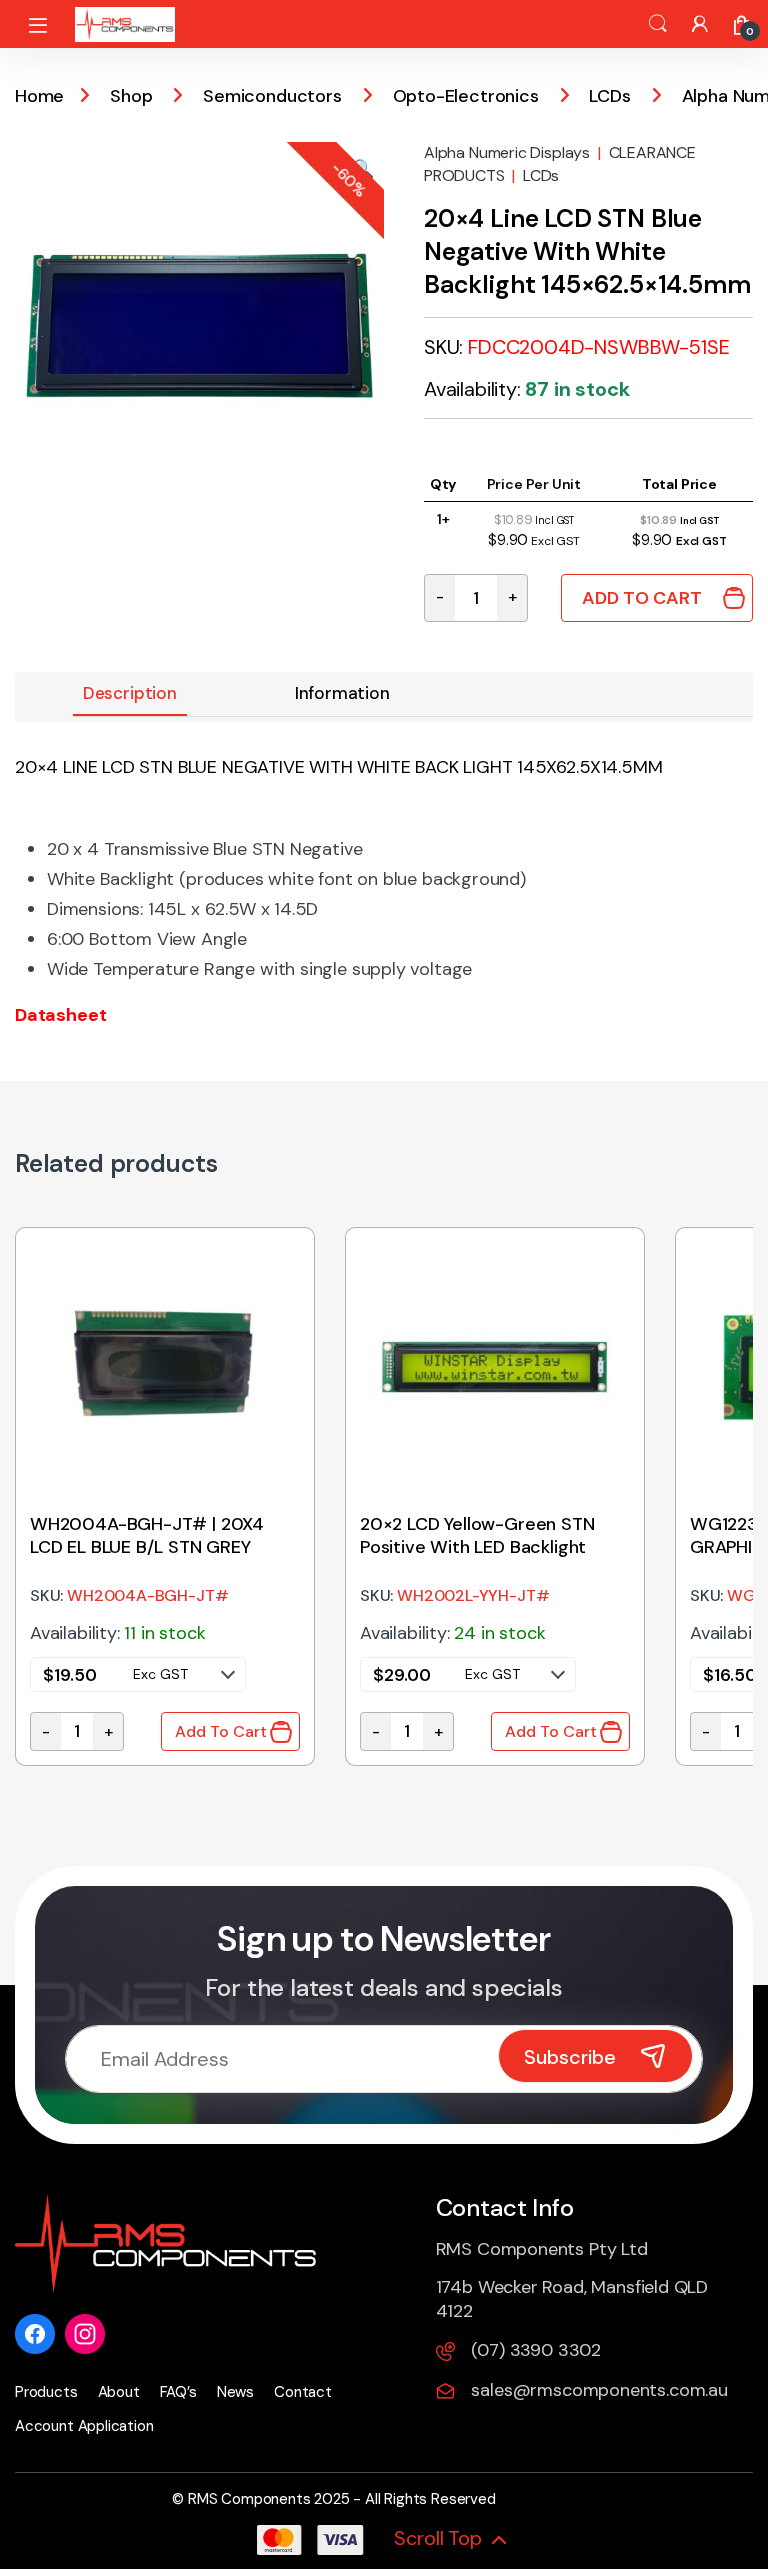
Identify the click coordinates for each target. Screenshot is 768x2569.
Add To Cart (642, 598)
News (235, 2392)
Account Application (84, 2426)
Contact (303, 2392)
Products (46, 2392)
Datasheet (60, 1015)
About (119, 2392)
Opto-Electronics (466, 96)
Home (39, 96)
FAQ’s (178, 2392)
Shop (131, 96)
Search (658, 24)
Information (342, 693)
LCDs (609, 96)
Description (130, 693)
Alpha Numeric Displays (507, 152)
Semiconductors (272, 96)
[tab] (130, 694)
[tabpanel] (165, 1497)
